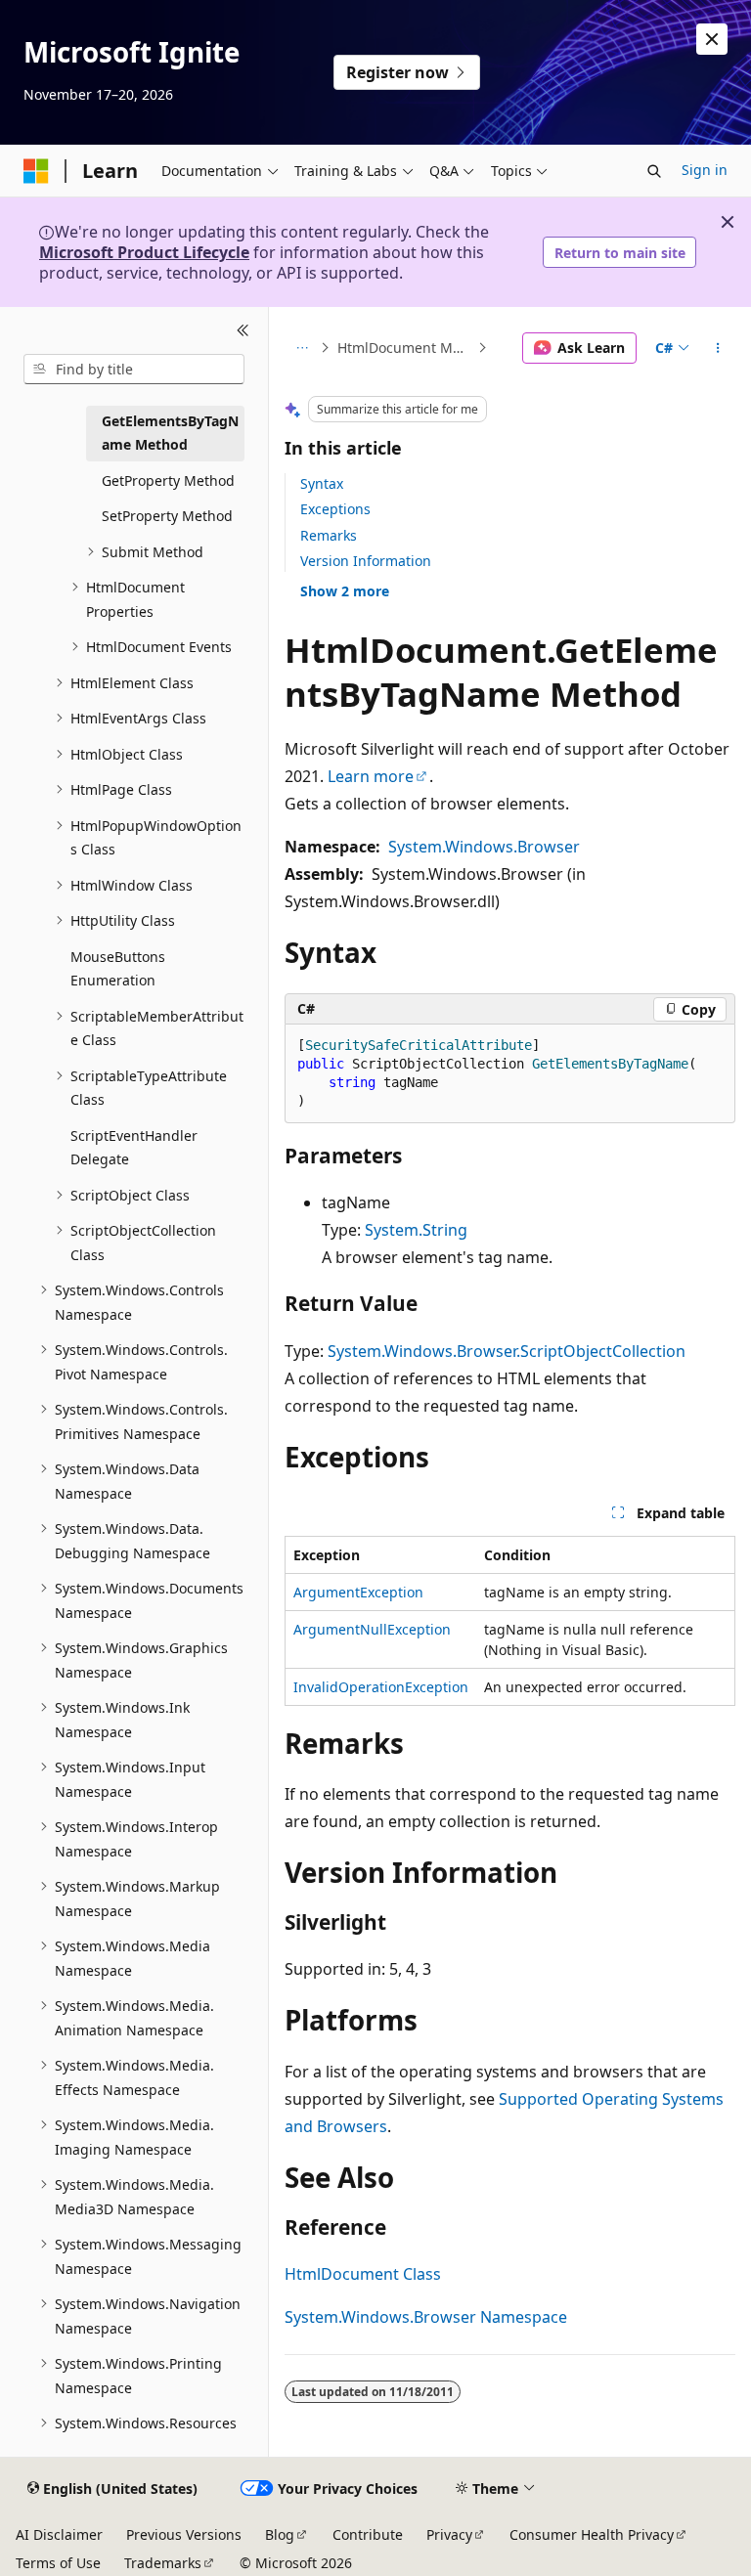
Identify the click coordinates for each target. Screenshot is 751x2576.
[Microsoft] (36, 171)
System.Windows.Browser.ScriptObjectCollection (507, 1351)
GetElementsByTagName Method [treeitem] (170, 433)
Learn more (371, 776)
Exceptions (335, 509)
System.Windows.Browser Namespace (426, 2317)
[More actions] (718, 348)
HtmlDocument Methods (406, 348)
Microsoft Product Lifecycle (144, 252)
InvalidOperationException (381, 1687)
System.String (416, 1230)
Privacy (449, 2534)
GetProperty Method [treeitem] (168, 480)
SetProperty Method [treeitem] (167, 516)
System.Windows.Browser (484, 847)
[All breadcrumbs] (302, 348)
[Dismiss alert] (712, 39)
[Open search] (654, 171)
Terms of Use (58, 2563)
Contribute (368, 2534)
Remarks (329, 535)
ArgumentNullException (372, 1629)
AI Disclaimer (59, 2534)
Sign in (705, 170)
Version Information (366, 561)
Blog (280, 2534)
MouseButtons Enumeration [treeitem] (118, 969)
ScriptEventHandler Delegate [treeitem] (134, 1148)
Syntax (322, 483)
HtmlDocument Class (363, 2274)
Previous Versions (184, 2534)
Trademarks (163, 2563)
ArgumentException (358, 1592)
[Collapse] (243, 330)
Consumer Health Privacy (592, 2534)
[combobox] (134, 370)
